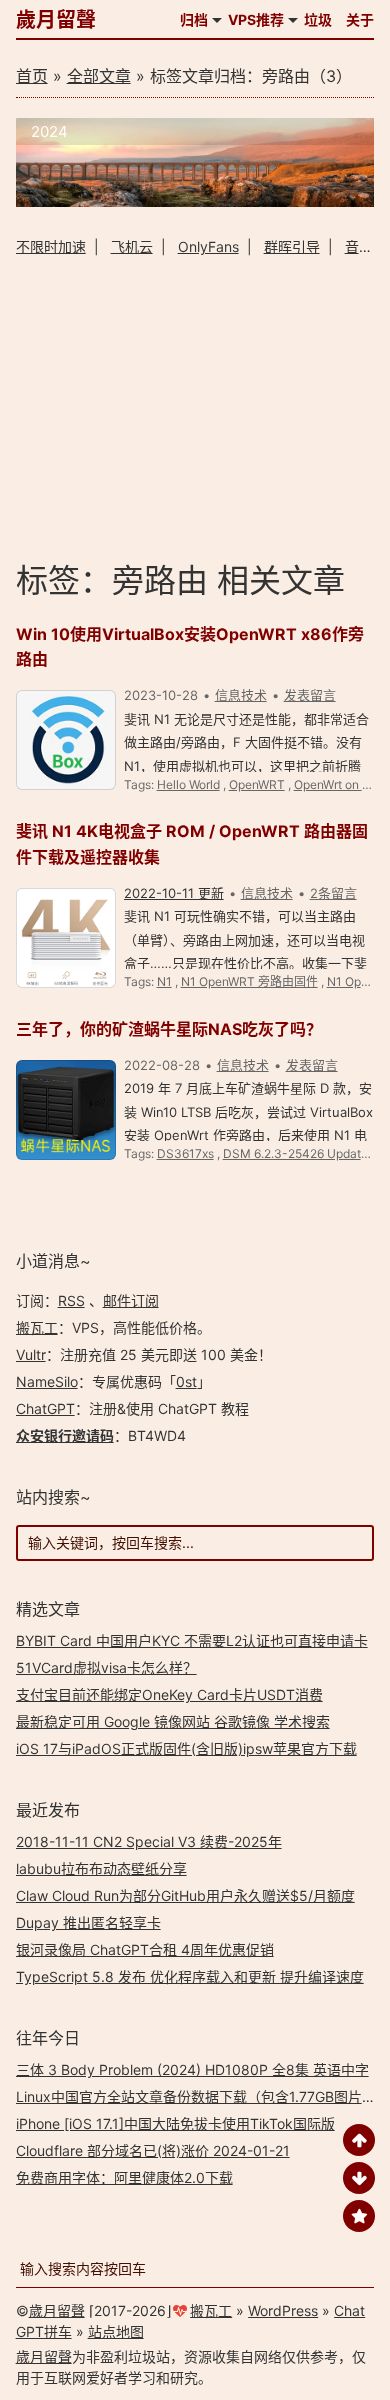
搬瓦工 (37, 1327)
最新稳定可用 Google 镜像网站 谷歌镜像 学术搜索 (173, 1721)
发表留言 (310, 695)
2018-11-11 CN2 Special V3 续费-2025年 (149, 1841)
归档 (194, 19)
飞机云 (132, 246)
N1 (164, 981)
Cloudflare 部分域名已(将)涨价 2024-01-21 (153, 2150)
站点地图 (116, 2331)
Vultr (31, 1354)
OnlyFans (208, 246)
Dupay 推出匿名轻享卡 (88, 1922)
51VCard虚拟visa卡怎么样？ (106, 1667)
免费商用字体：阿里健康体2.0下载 (124, 2177)
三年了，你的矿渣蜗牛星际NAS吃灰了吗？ (169, 1029)
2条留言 (333, 893)
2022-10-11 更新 (174, 893)
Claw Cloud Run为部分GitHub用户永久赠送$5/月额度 (185, 1895)
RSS (71, 1300)
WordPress (283, 2310)
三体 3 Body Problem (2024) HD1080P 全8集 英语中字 (192, 2069)
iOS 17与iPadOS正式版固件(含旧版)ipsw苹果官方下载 (186, 1748)
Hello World (188, 784)
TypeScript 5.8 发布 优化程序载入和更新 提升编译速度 (190, 1976)
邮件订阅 (131, 1300)
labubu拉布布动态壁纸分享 (101, 1868)
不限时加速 (51, 246)
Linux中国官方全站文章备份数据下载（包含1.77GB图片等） (203, 2096)
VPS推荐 (256, 19)
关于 (360, 19)
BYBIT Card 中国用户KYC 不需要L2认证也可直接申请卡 (192, 1640)
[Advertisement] (195, 407)
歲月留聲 (56, 20)
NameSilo (47, 1381)
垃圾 (318, 19)
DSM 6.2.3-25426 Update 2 (300, 1153)
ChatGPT (45, 1408)
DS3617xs (185, 1153)
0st (186, 1381)
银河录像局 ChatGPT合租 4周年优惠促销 (145, 1949)
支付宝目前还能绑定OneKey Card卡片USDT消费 (169, 1694)
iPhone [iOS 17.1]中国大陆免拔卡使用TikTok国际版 (175, 2123)
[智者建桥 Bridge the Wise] (195, 201)
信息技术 (241, 695)
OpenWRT (257, 784)
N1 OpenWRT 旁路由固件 (249, 981)
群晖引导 (292, 246)
